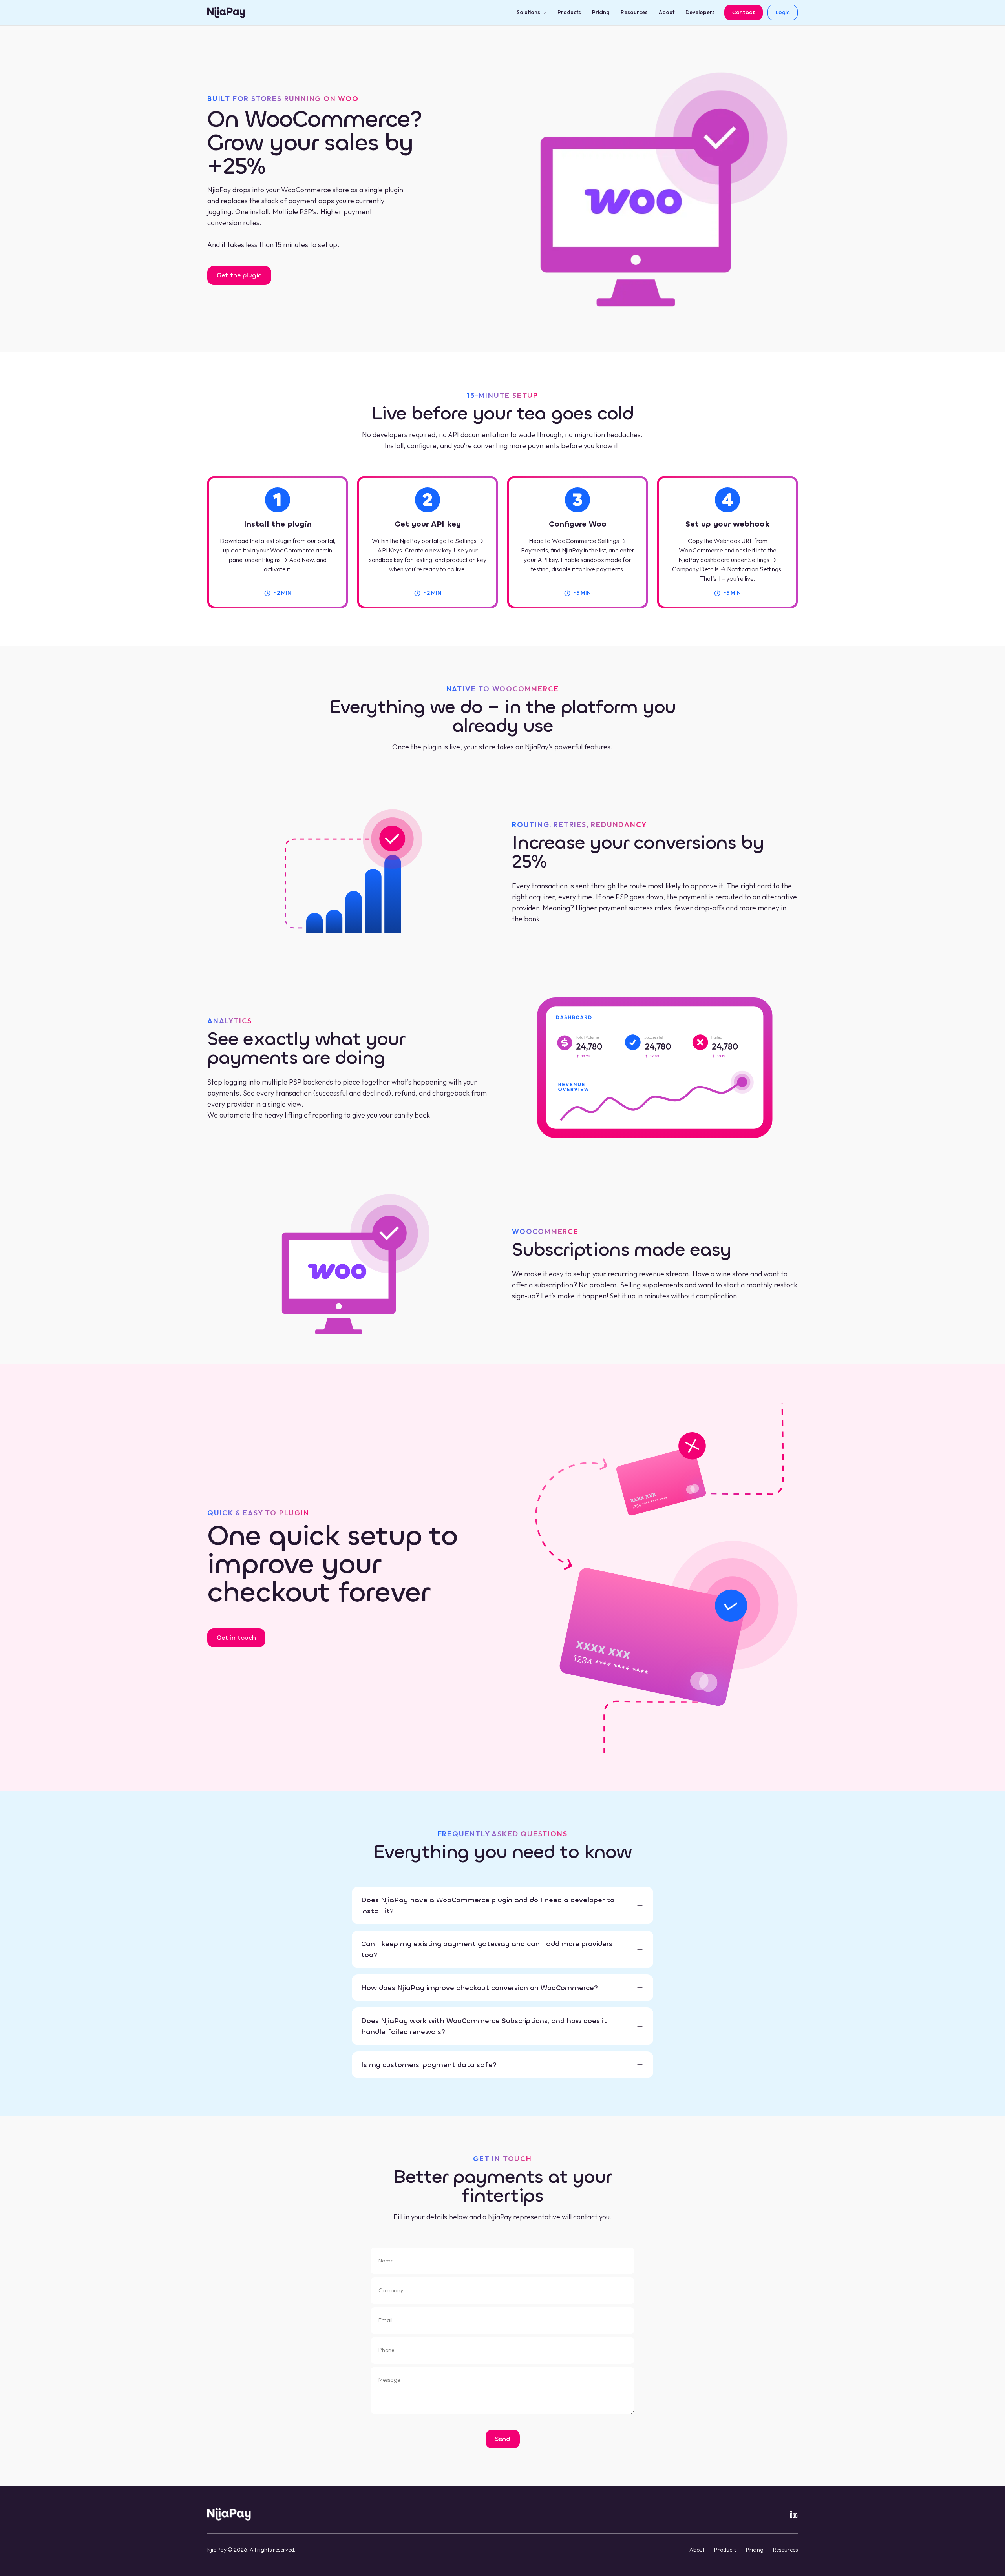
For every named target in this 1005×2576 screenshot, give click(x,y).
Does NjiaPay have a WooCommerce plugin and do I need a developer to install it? (488, 1905)
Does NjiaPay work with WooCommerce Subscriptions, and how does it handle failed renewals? (484, 2026)
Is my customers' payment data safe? (429, 2065)
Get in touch (236, 1638)
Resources (634, 12)
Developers (700, 12)
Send (503, 2439)
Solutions (528, 12)
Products (569, 12)
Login (783, 12)
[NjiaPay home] (229, 2514)
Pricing (601, 12)
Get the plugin (239, 275)
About (667, 12)
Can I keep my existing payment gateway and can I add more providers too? (487, 1949)
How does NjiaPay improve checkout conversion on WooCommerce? (480, 1988)
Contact (744, 12)
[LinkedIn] (794, 2514)
